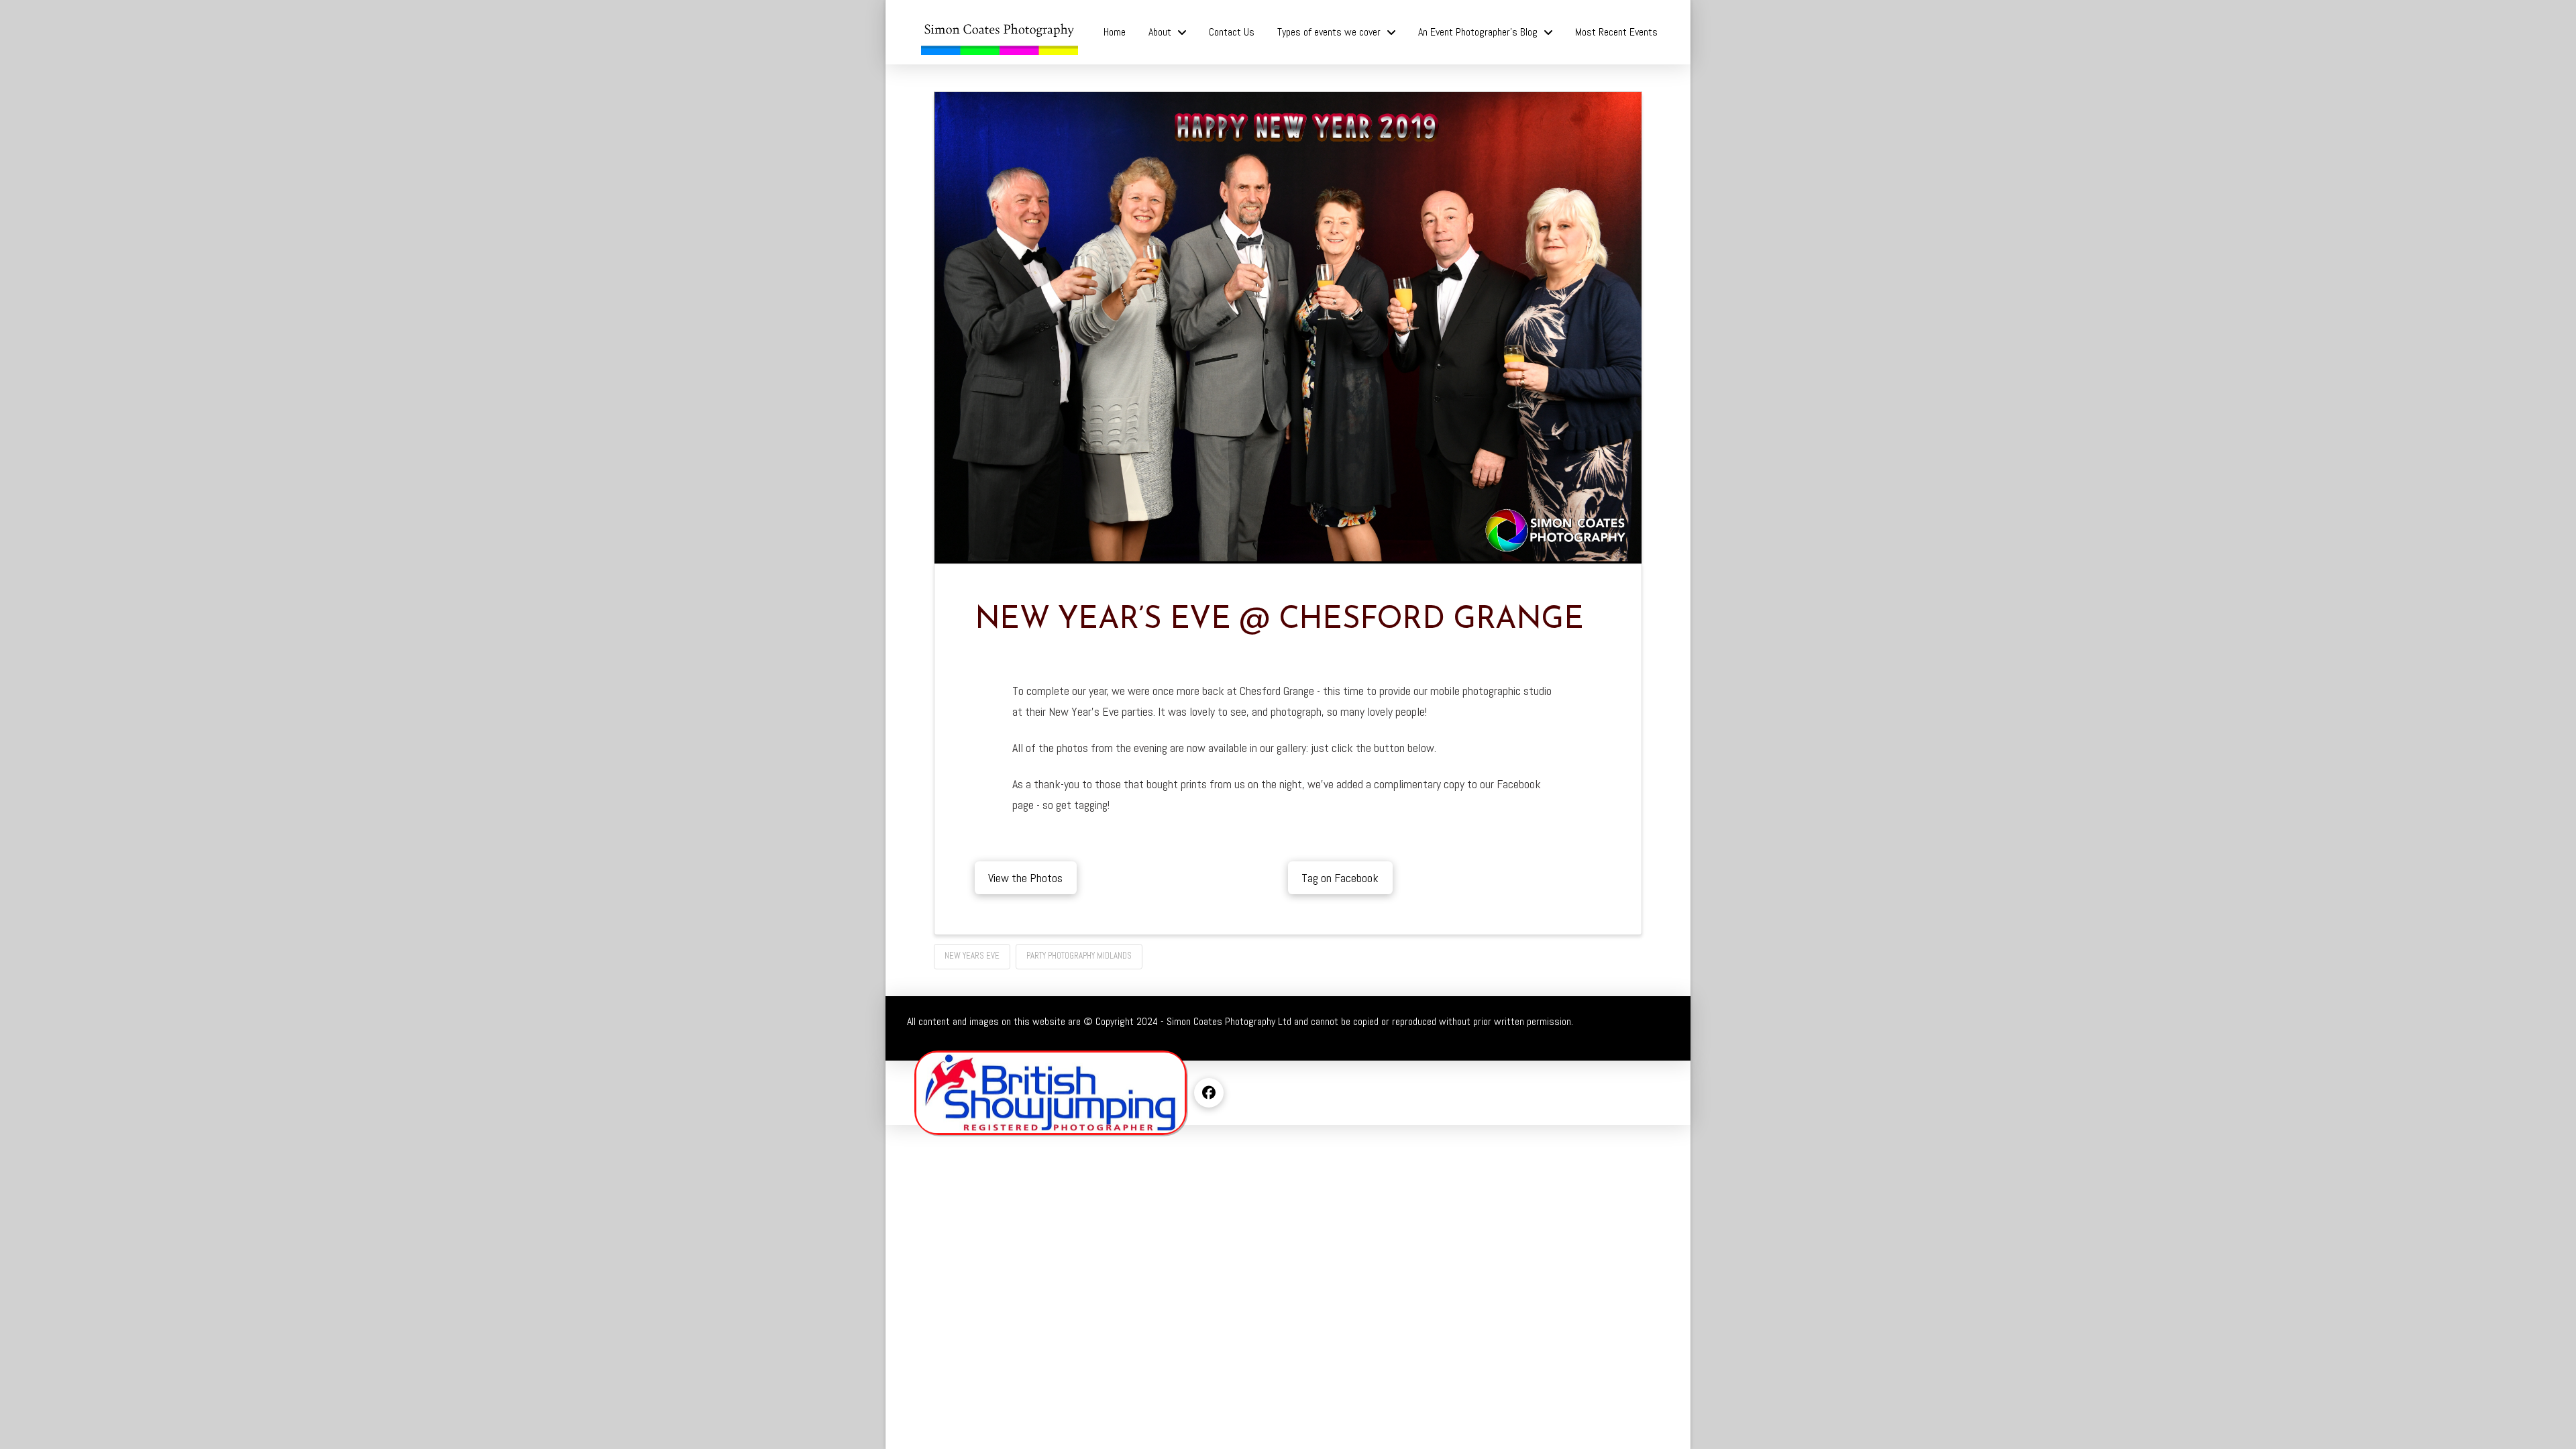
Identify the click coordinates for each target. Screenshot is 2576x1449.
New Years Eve (972, 956)
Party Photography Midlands (1079, 956)
